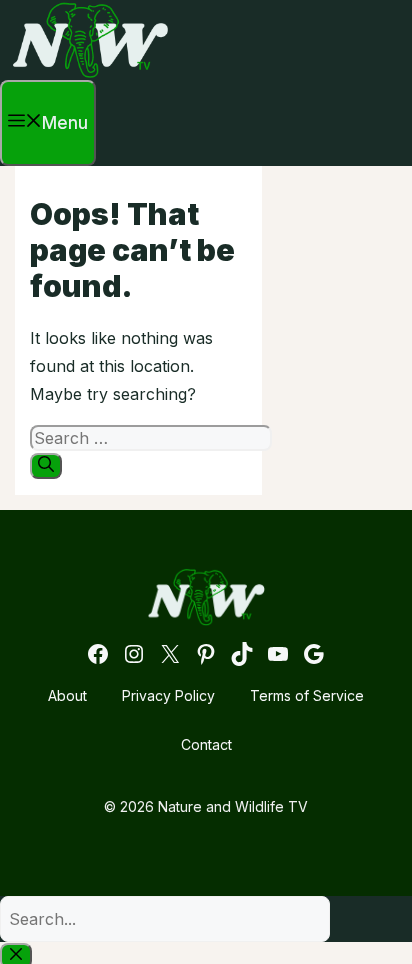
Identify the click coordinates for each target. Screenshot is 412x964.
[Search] (46, 466)
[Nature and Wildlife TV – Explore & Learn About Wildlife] (90, 74)
